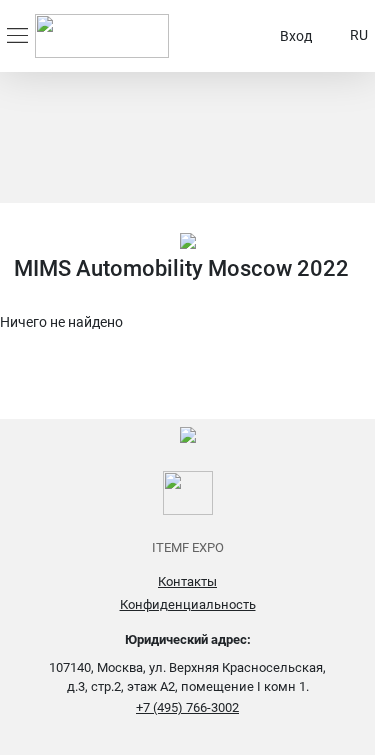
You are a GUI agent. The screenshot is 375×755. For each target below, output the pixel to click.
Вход (296, 36)
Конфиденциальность (188, 604)
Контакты (187, 581)
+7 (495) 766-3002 (187, 707)
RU (359, 35)
